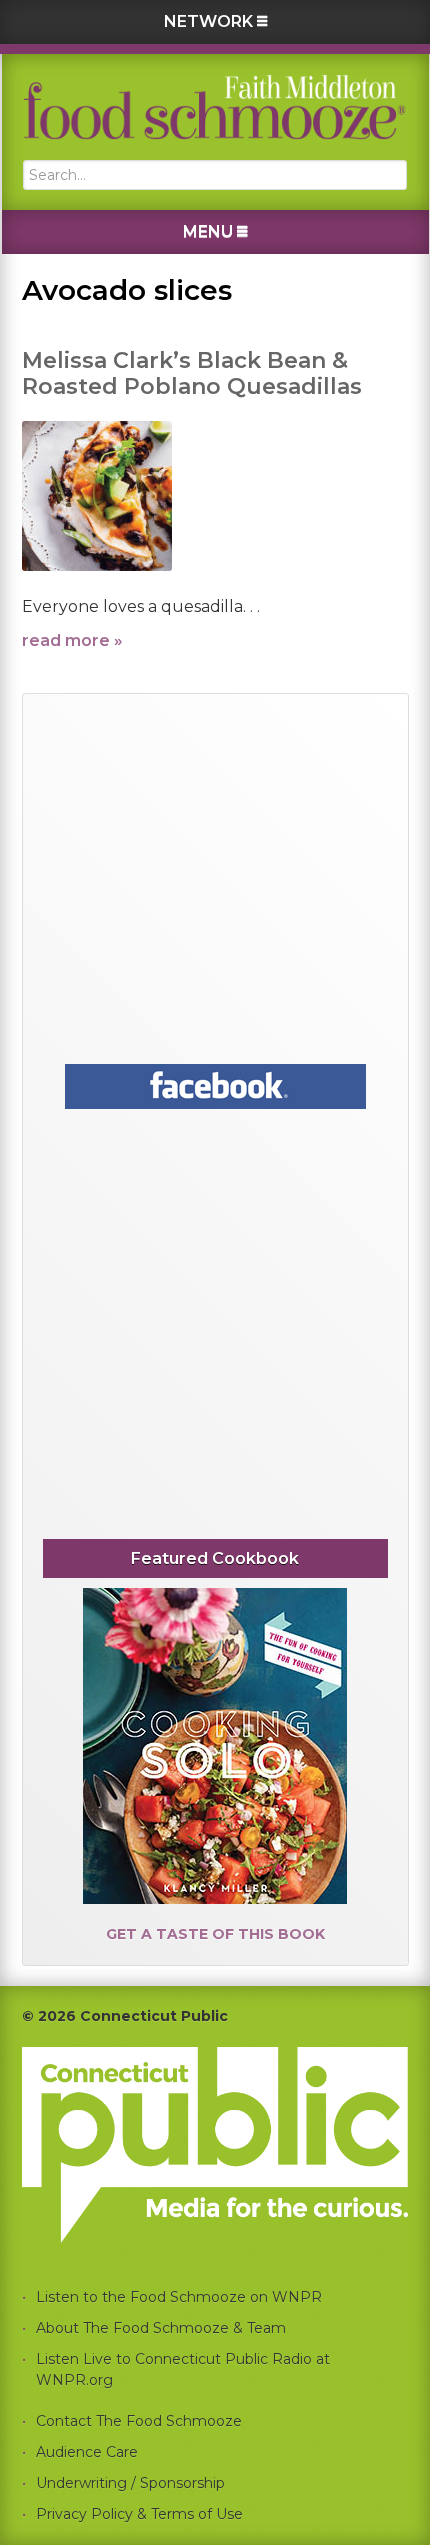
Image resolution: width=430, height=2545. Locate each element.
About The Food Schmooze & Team (161, 2328)
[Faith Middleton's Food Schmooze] (215, 107)
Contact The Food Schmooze (139, 2421)
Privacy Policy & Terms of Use (139, 2514)
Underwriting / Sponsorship (130, 2483)
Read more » (72, 640)
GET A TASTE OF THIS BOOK (215, 1934)
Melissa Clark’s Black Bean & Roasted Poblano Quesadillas (192, 373)
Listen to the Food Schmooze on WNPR (179, 2297)
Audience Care (87, 2452)
